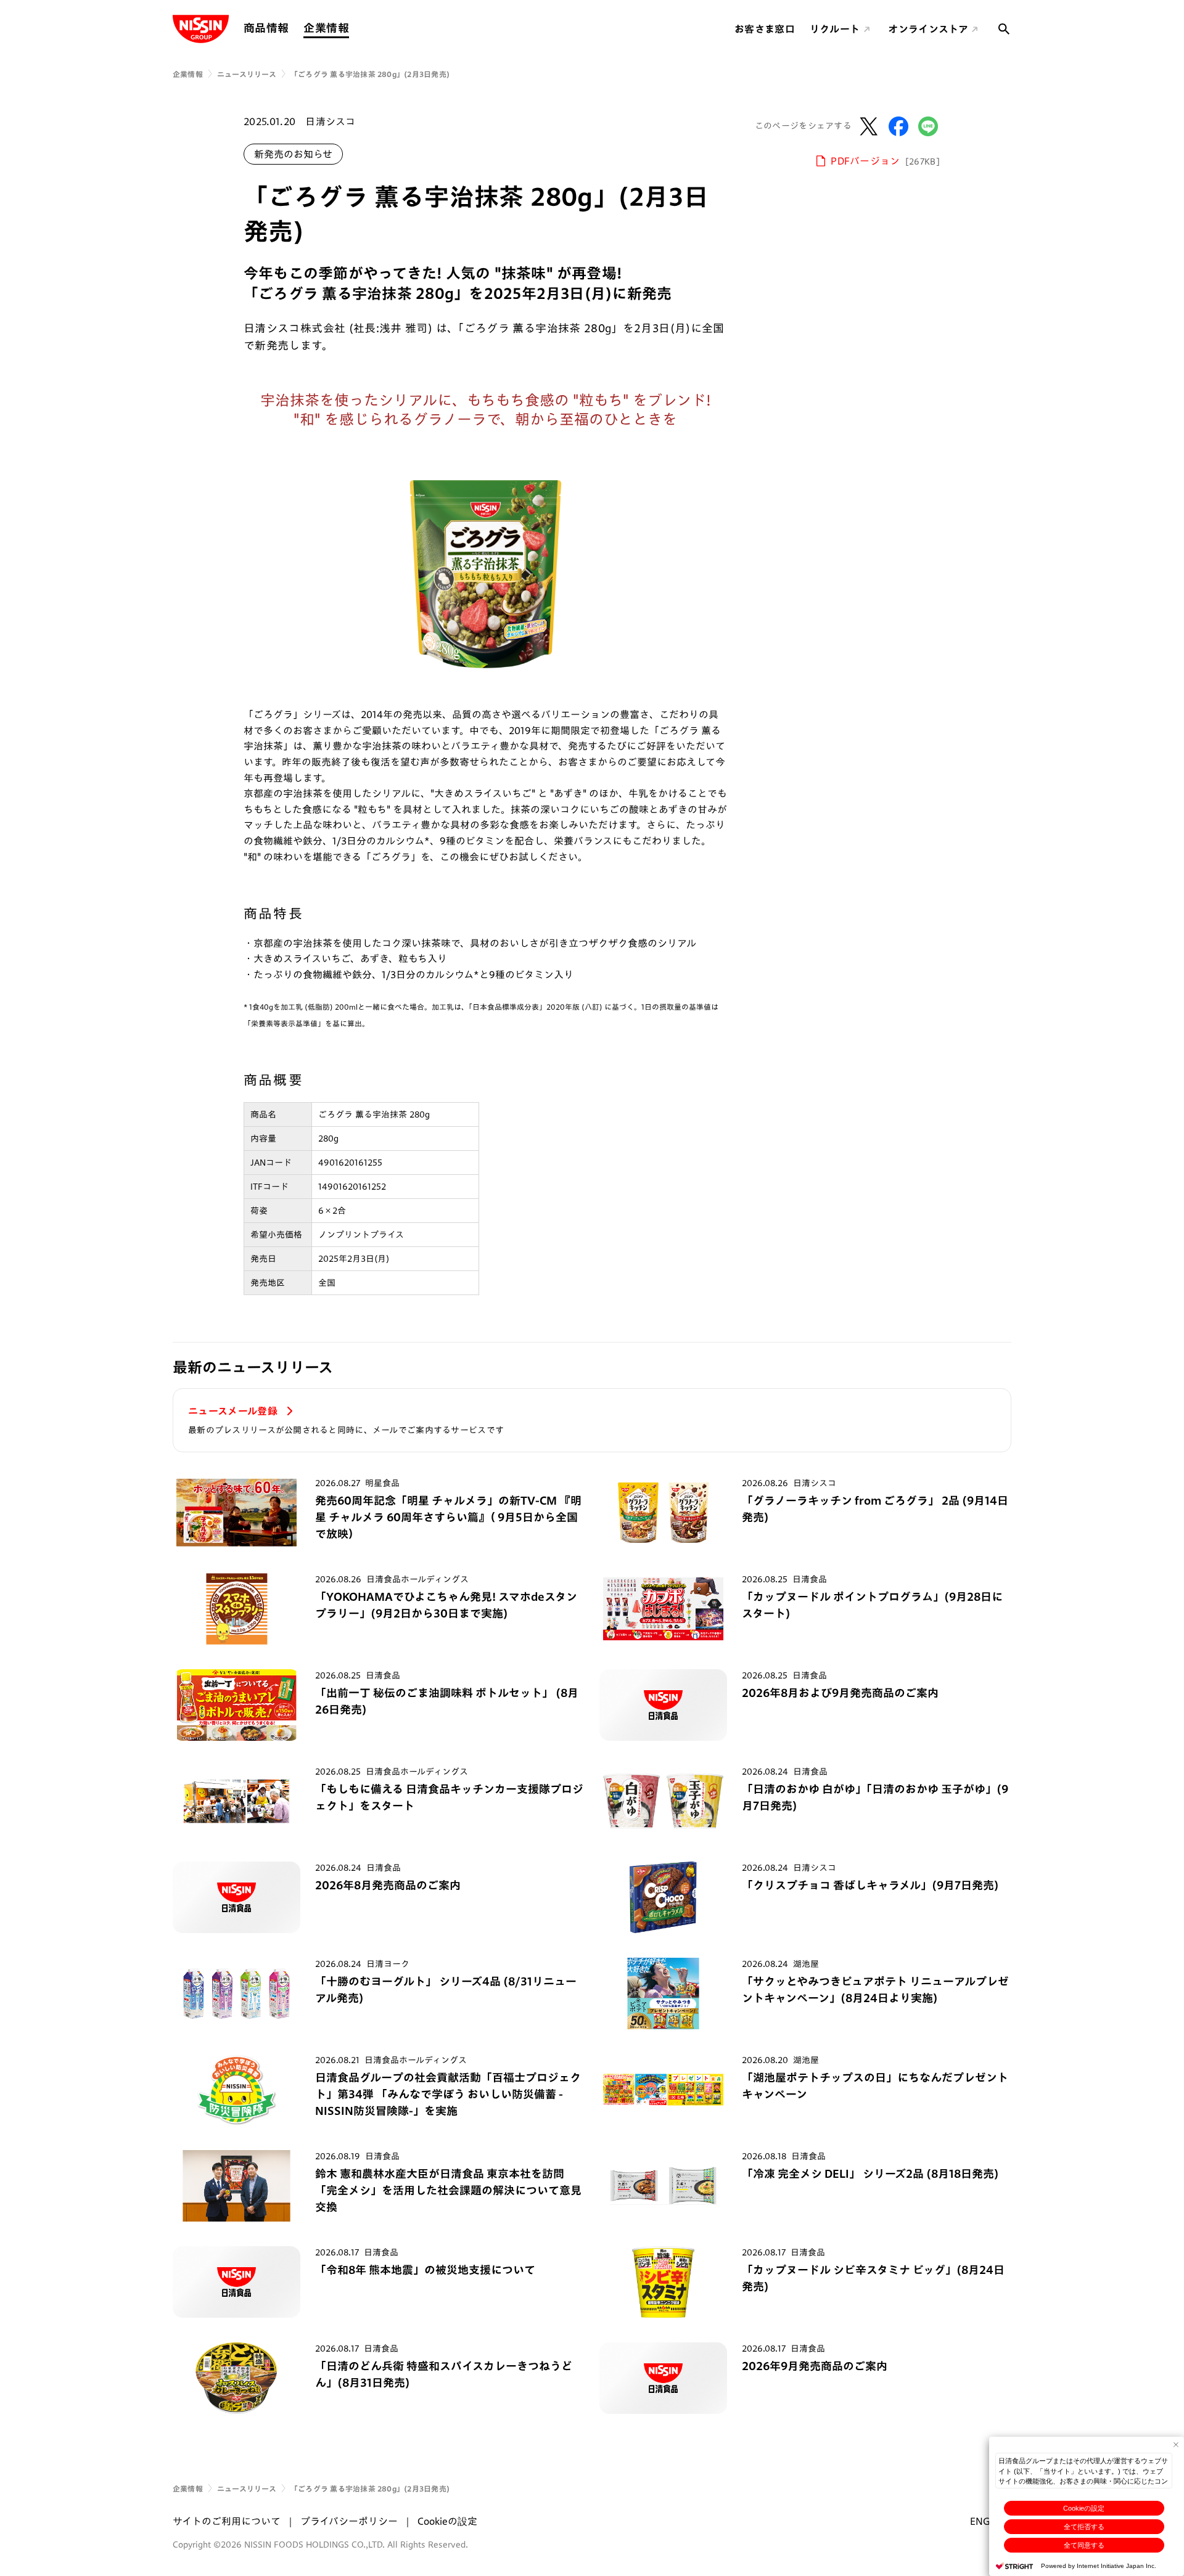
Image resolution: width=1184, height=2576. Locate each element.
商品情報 (266, 28)
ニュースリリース (247, 74)
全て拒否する (1084, 2527)
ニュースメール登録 (234, 1411)
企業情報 (326, 28)
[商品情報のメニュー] (292, 28)
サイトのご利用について (227, 2521)
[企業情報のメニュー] (353, 28)
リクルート (835, 29)
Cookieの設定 (1084, 2508)
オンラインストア (928, 29)
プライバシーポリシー (349, 2521)
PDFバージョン (886, 161)
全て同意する (1084, 2545)
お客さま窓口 (765, 29)
